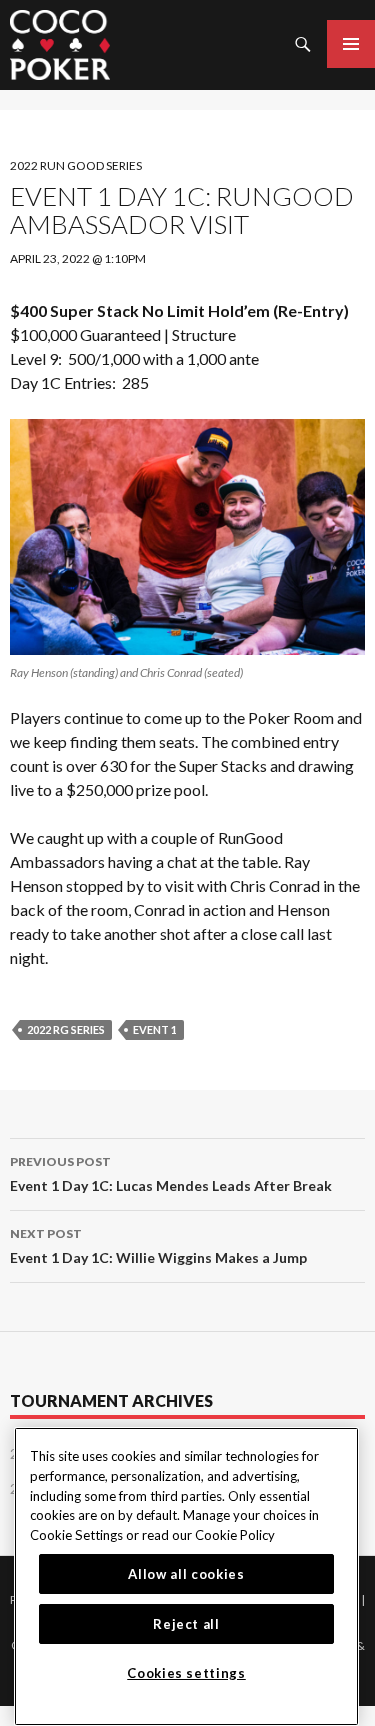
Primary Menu (351, 44)
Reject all (186, 1624)
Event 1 (155, 1029)
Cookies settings (186, 1673)
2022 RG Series (66, 1029)
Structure (204, 334)
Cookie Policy (235, 1535)
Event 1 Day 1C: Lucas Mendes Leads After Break (171, 1174)
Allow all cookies (186, 1574)
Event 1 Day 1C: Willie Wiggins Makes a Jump (158, 1246)
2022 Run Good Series (76, 165)
